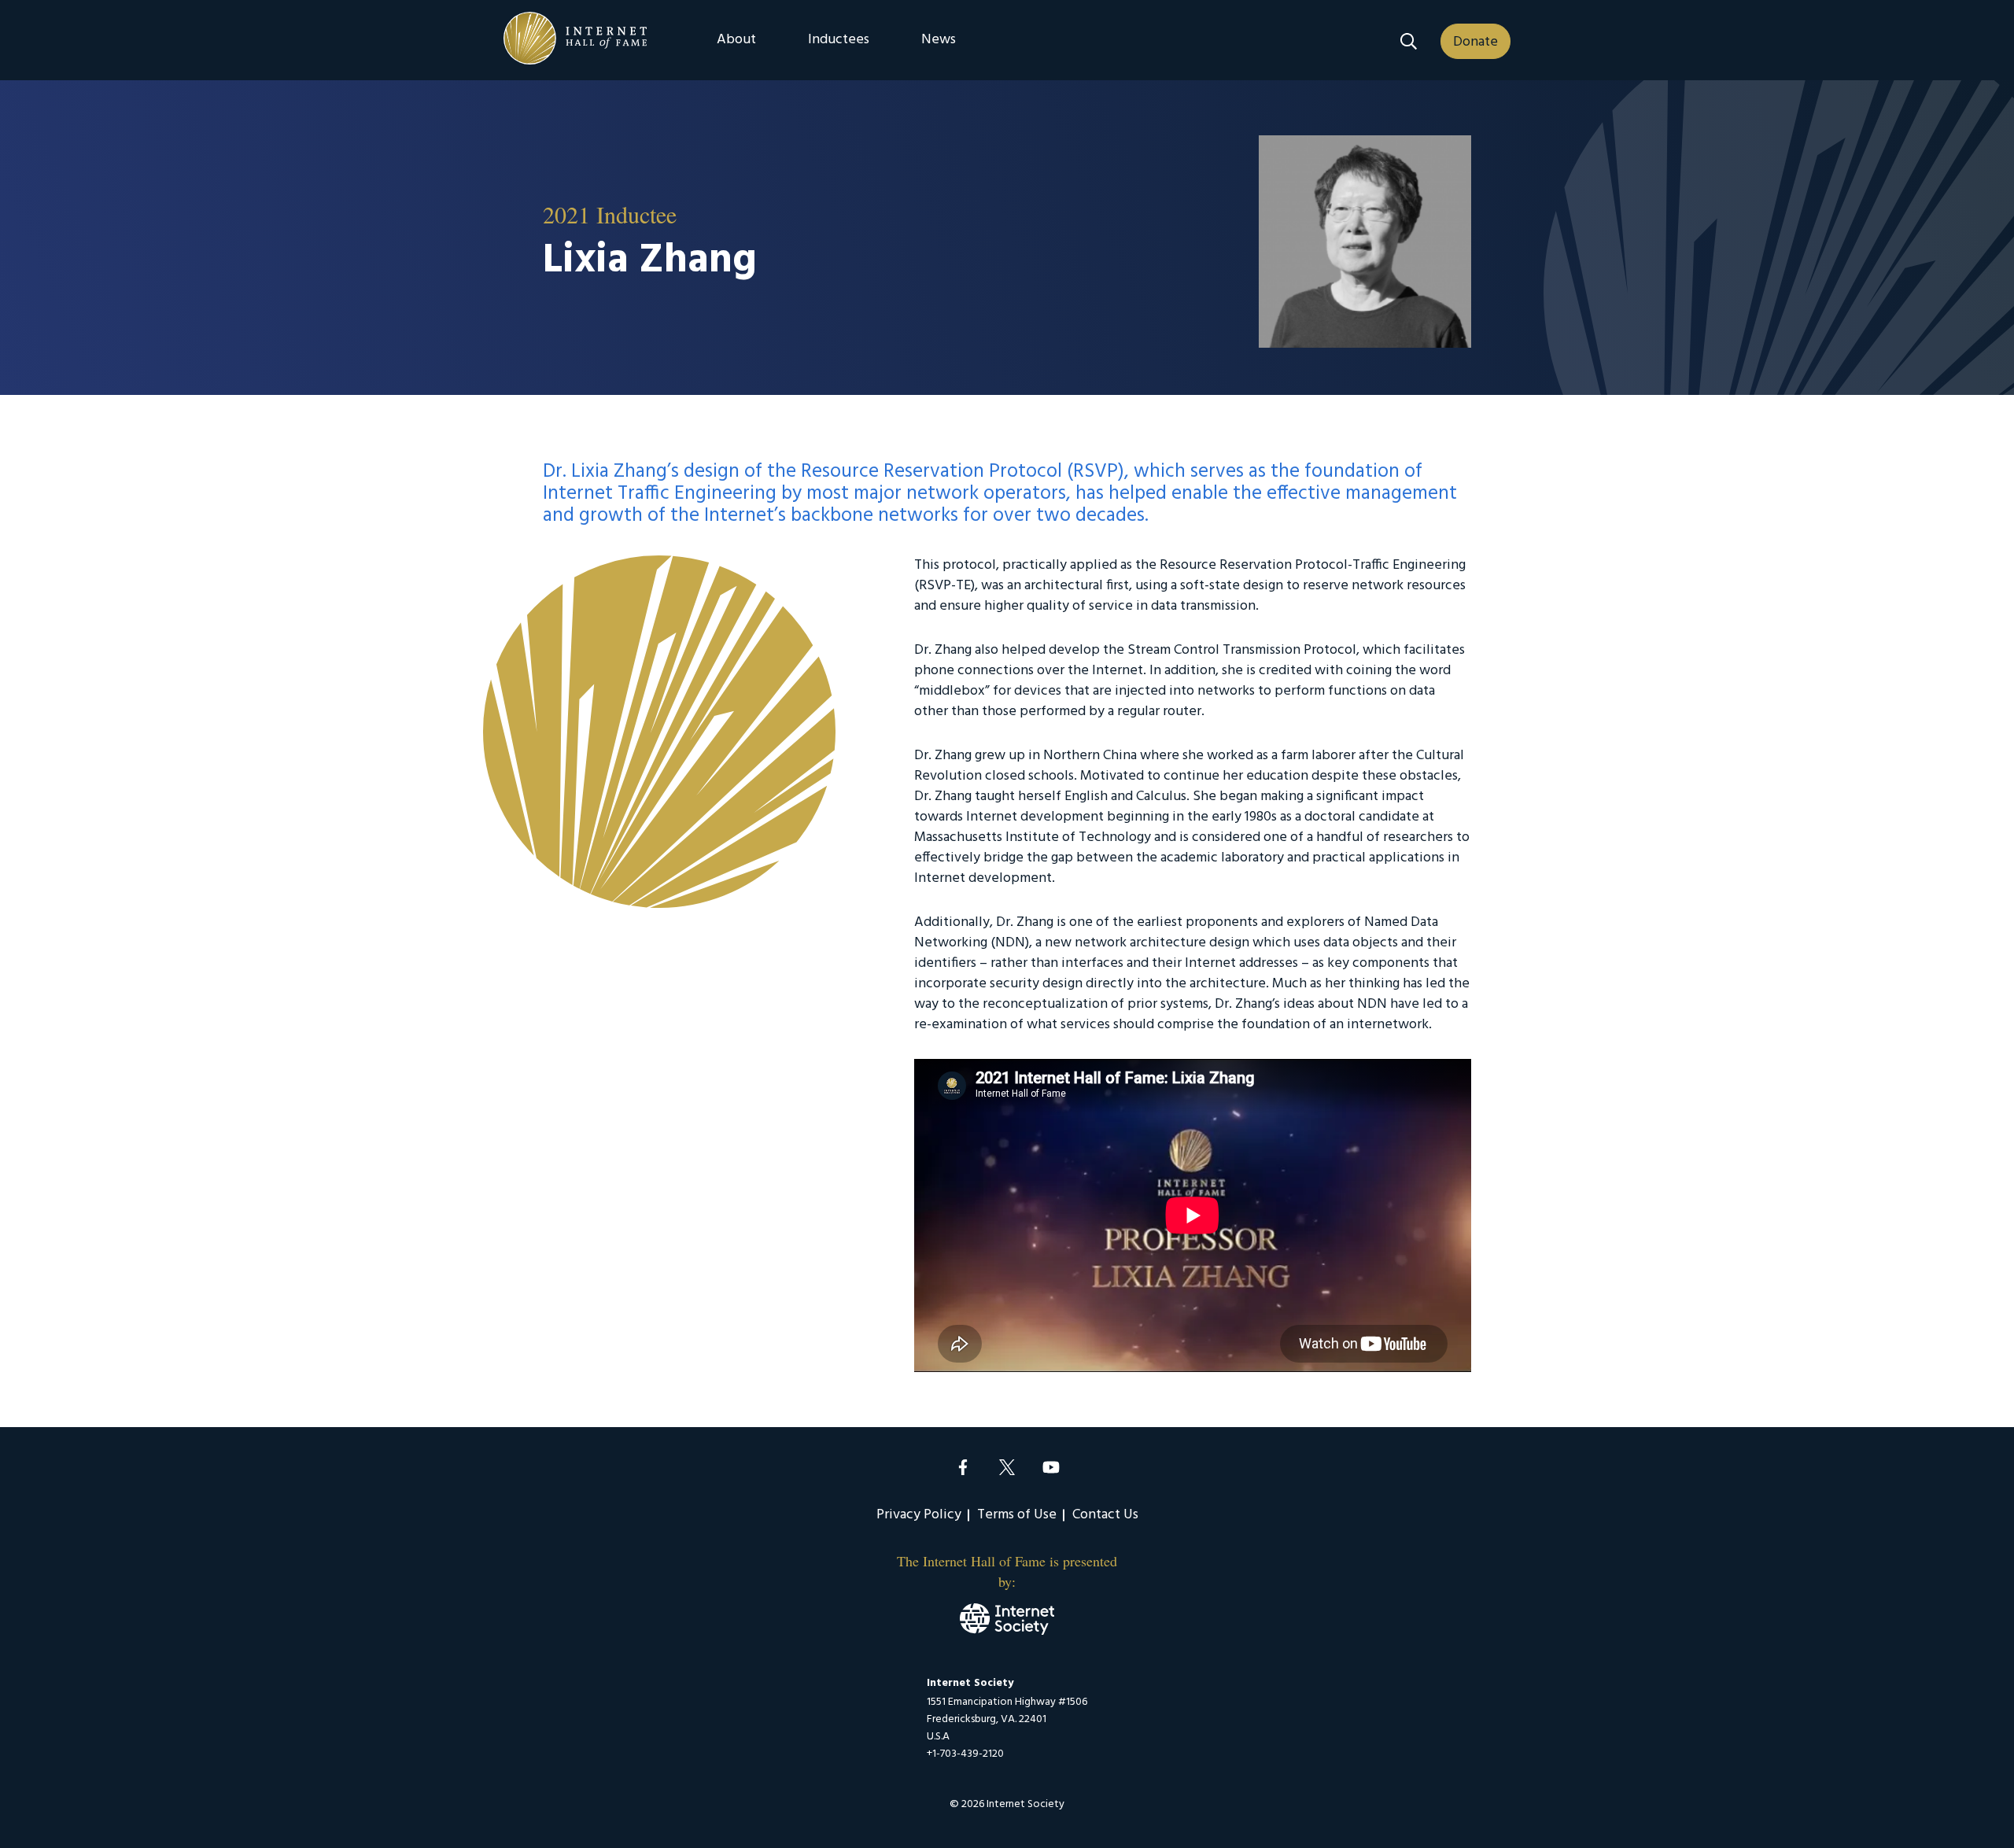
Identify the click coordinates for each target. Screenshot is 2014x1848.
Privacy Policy (919, 1515)
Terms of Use (1017, 1515)
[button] (1409, 41)
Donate (1475, 42)
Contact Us (1105, 1515)
